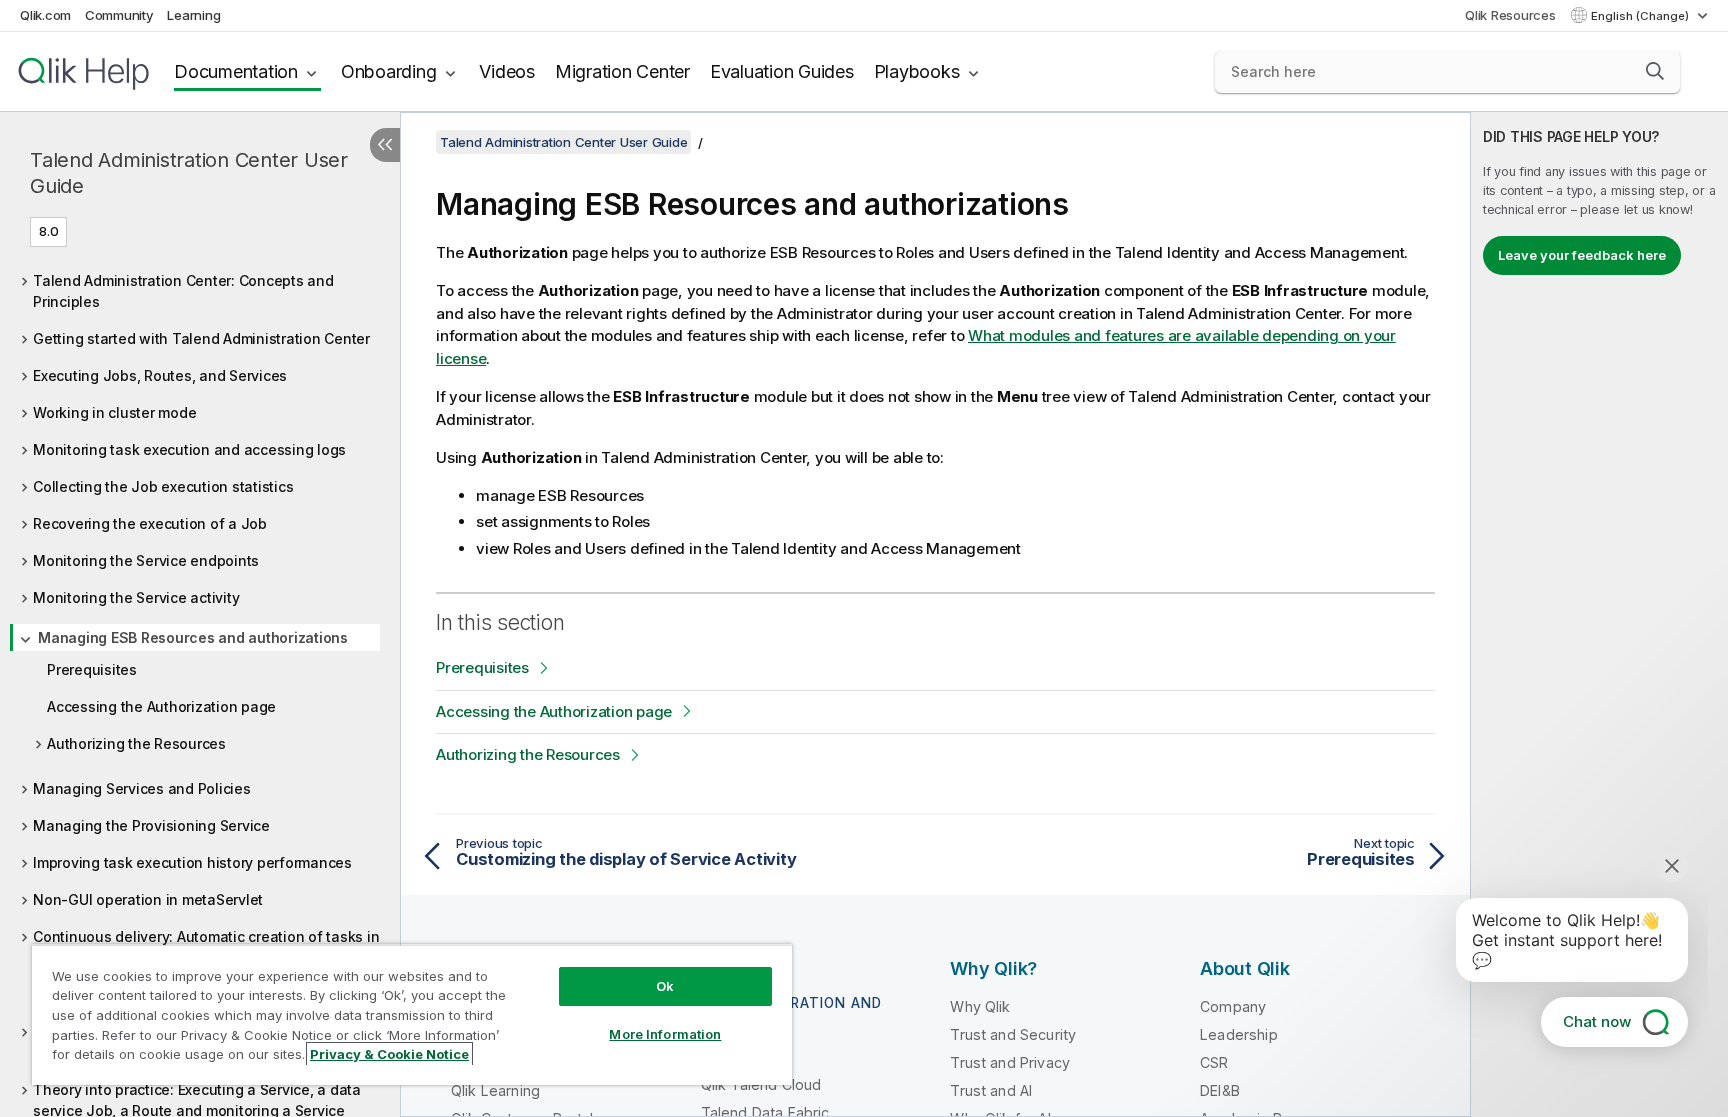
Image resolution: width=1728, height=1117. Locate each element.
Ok (665, 986)
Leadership (1239, 1034)
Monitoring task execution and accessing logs (189, 449)
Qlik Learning (495, 1090)
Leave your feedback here (1582, 255)
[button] (1655, 71)
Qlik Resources (1510, 15)
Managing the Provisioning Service (151, 825)
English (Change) (1641, 16)
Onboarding (389, 71)
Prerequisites (92, 669)
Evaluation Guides (782, 71)
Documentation (236, 71)
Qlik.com (45, 15)
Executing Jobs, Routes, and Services (160, 375)
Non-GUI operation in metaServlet (148, 899)
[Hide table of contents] (385, 145)
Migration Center (622, 71)
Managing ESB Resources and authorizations (193, 637)
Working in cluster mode (114, 412)
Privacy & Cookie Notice (389, 1054)
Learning (193, 15)
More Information (665, 1034)
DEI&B (1220, 1090)
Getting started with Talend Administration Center (201, 338)
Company (1233, 1006)
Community (119, 15)
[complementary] (1599, 614)
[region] (412, 1014)
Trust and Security (1013, 1034)
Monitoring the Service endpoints (146, 560)
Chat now (1597, 1021)
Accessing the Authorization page (161, 706)
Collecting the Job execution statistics (163, 486)
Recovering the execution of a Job (150, 523)
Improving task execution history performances (192, 862)
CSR (1214, 1062)
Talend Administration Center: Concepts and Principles (183, 291)
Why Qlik (980, 1006)
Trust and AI (991, 1090)
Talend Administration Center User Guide (189, 173)
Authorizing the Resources (136, 743)
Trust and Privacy (1010, 1062)
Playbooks (917, 71)
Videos (507, 71)
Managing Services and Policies (142, 788)
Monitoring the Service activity (136, 597)
